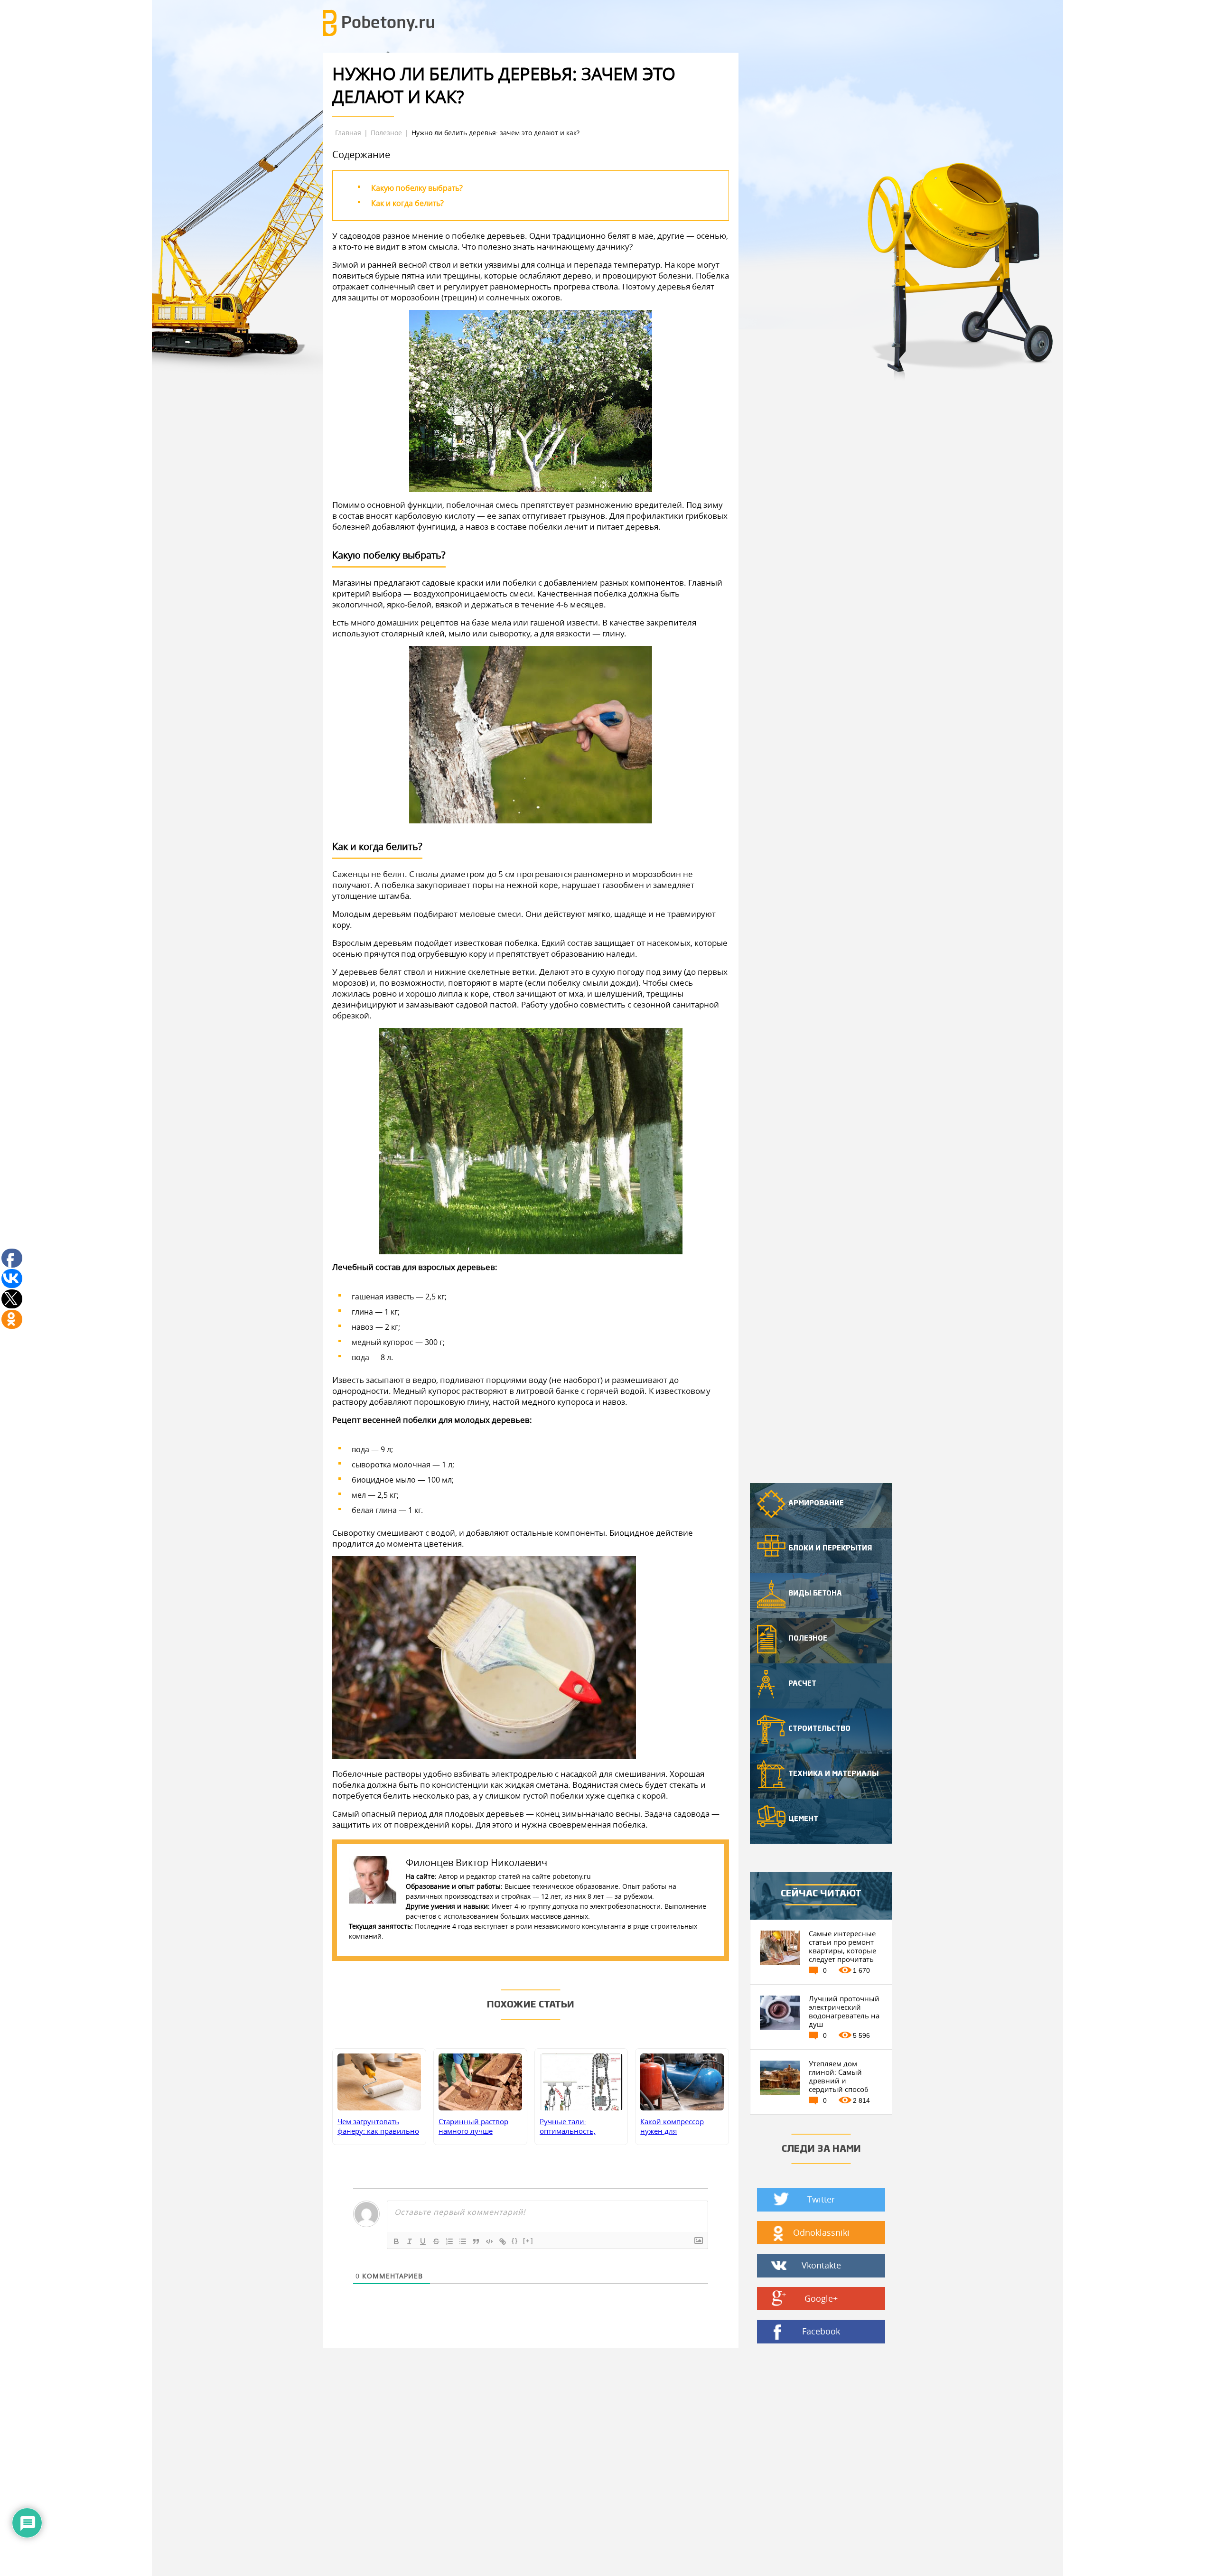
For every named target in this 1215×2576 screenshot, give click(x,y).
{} (515, 2241)
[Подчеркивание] (423, 2241)
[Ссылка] (503, 2241)
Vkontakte (821, 2265)
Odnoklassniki (821, 2232)
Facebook (821, 2331)
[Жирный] (396, 2241)
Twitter (821, 2199)
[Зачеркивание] (436, 2241)
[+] (528, 2241)
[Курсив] (410, 2241)
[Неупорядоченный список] (463, 2241)
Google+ (821, 2298)
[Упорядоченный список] (449, 2241)
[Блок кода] (489, 2241)
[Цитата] (476, 2241)
